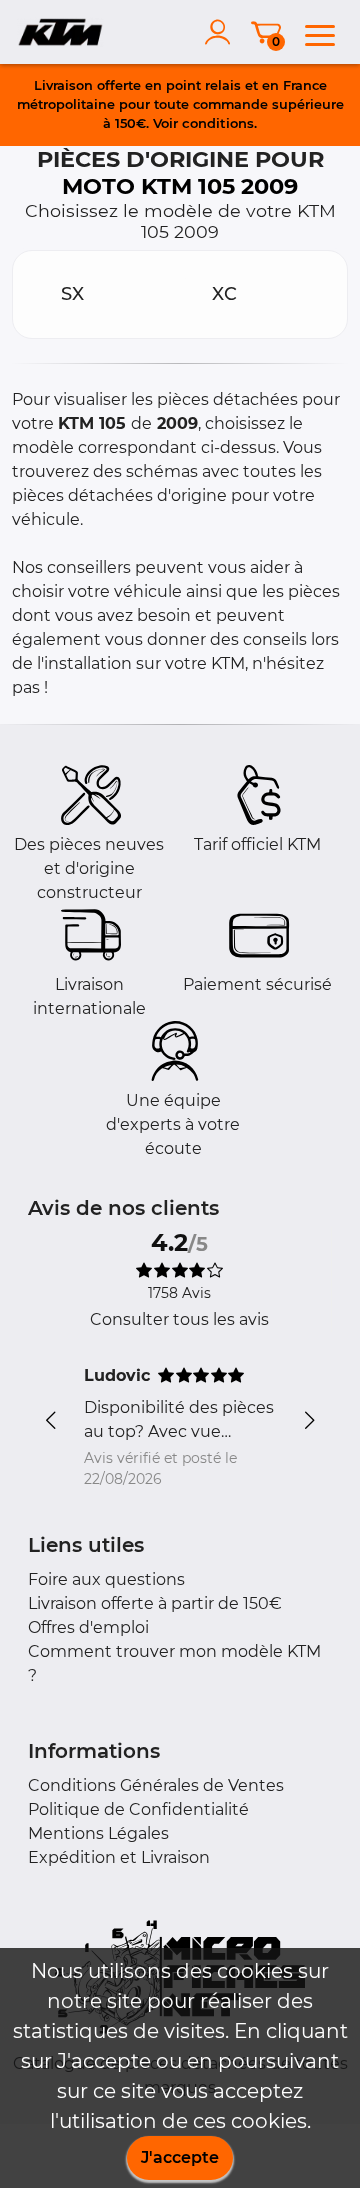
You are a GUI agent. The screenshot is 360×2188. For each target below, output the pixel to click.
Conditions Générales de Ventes (156, 1785)
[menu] (320, 32)
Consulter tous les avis (179, 1319)
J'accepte (180, 2157)
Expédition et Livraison (119, 1857)
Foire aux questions (106, 1579)
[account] (222, 32)
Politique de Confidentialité (138, 1809)
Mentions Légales (98, 1833)
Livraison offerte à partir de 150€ (155, 1603)
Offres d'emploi (88, 1627)
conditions (218, 123)
